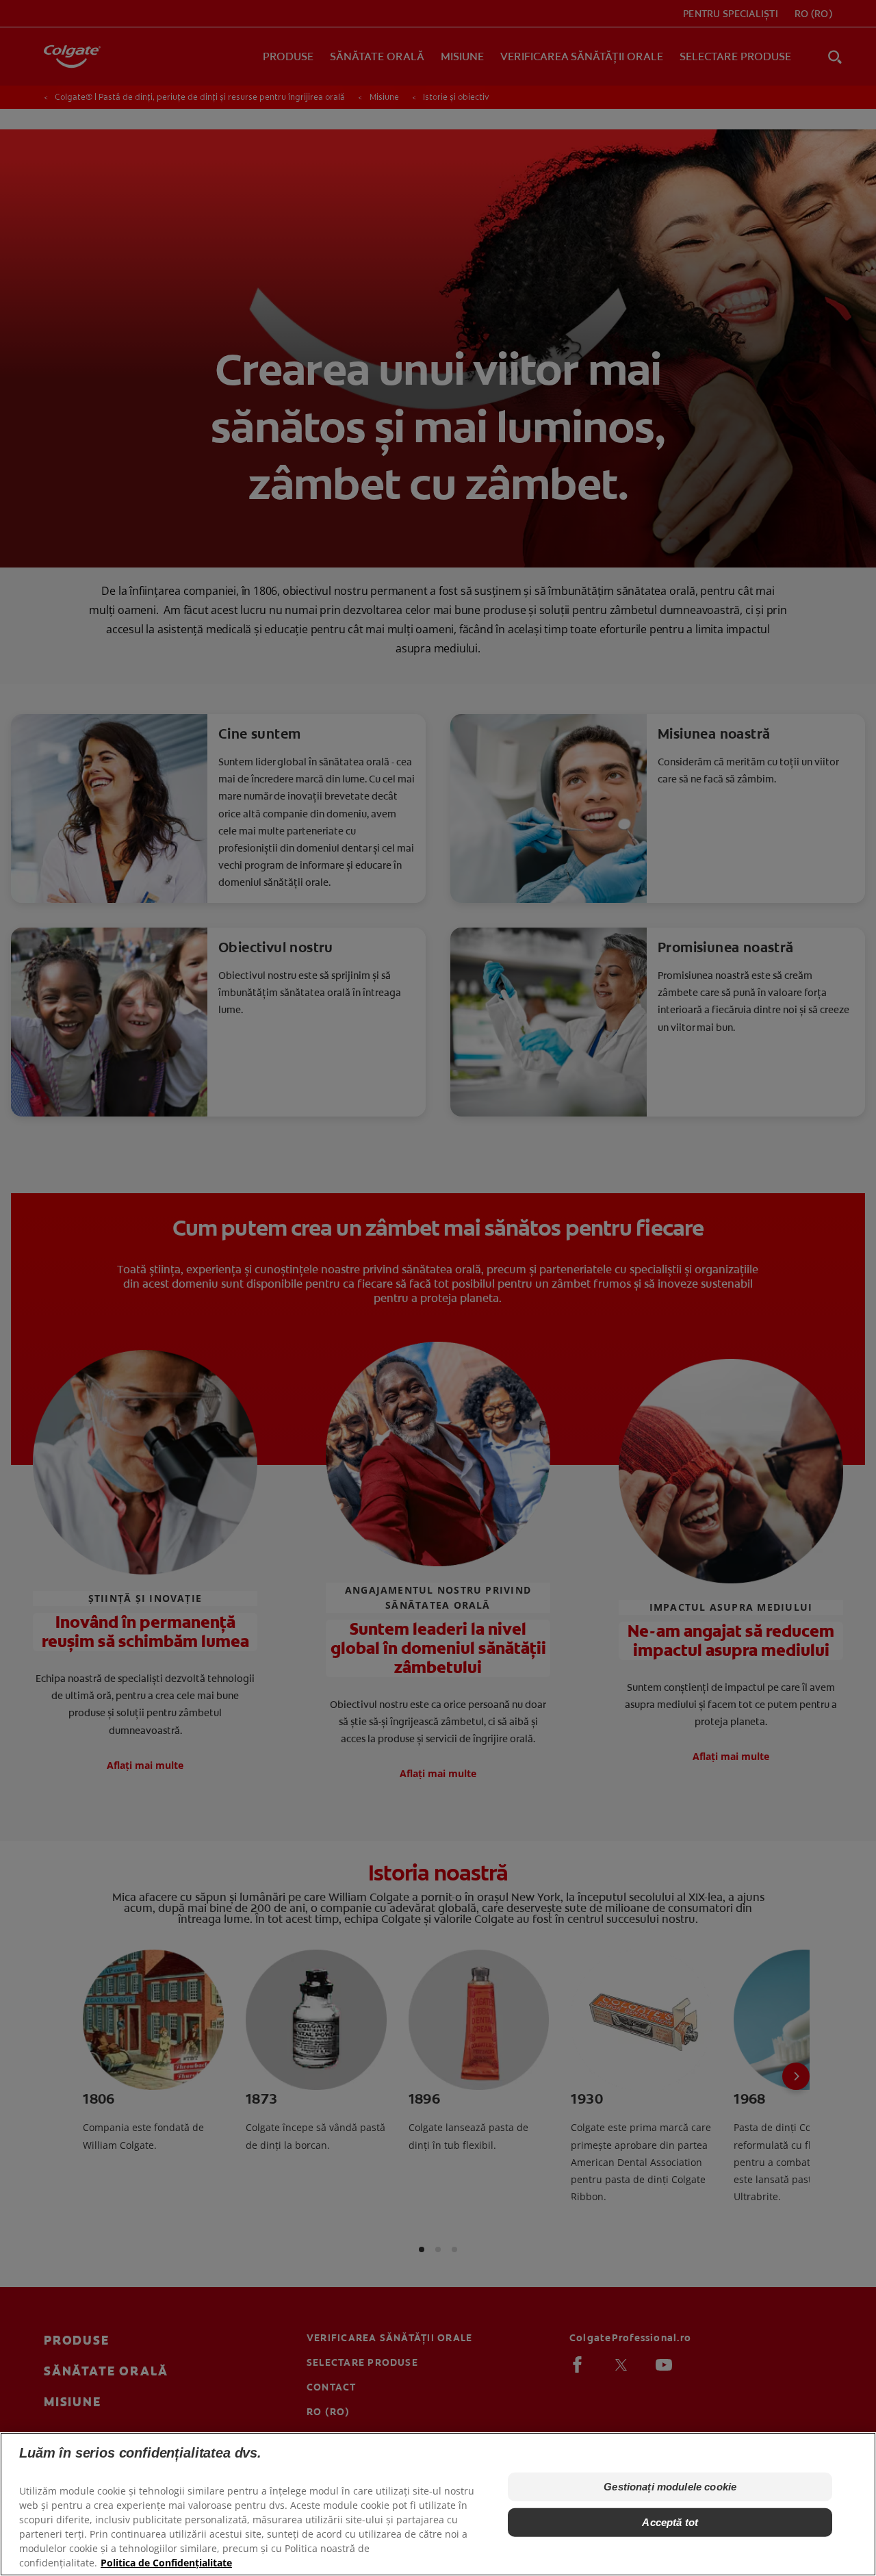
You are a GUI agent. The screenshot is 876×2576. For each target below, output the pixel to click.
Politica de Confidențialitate (166, 2563)
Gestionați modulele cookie (670, 2487)
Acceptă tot (670, 2522)
